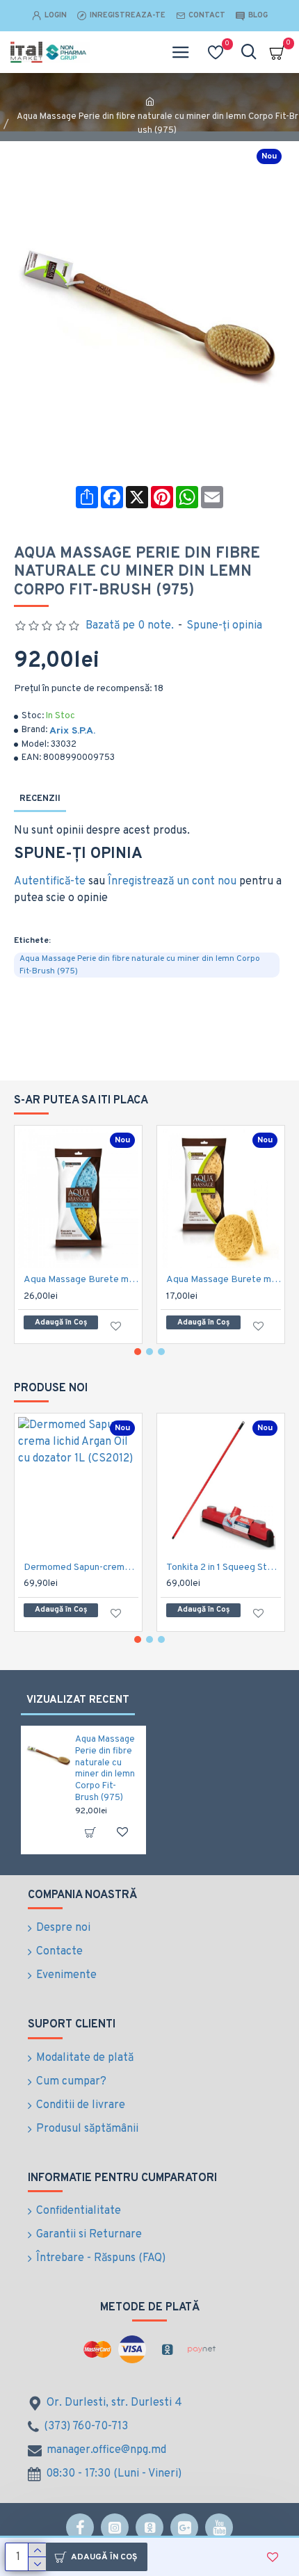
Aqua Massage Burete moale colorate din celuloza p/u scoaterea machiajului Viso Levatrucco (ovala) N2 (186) (81, 1280)
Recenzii (40, 799)
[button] (138, 1352)
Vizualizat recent (78, 1700)
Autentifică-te (50, 882)
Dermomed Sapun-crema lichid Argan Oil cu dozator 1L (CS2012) (81, 1568)
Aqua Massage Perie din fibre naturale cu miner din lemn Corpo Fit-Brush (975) (140, 965)
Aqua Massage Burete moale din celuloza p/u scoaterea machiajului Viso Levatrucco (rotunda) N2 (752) (224, 1280)
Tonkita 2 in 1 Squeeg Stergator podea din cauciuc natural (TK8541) (224, 1568)
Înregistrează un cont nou (172, 882)
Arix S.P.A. (72, 731)
